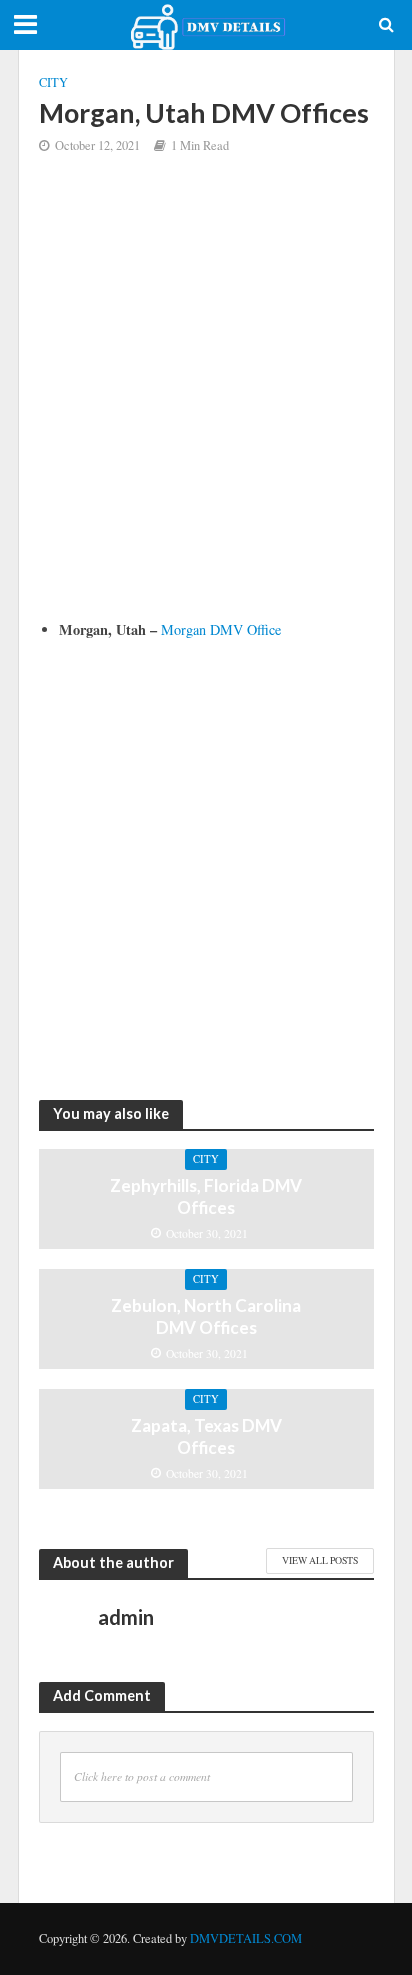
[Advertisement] (206, 402)
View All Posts (320, 1560)
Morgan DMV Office (221, 629)
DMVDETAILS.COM (246, 1938)
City (53, 82)
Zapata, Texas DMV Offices (206, 1436)
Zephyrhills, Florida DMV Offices (206, 1196)
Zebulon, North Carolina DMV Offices (206, 1316)
